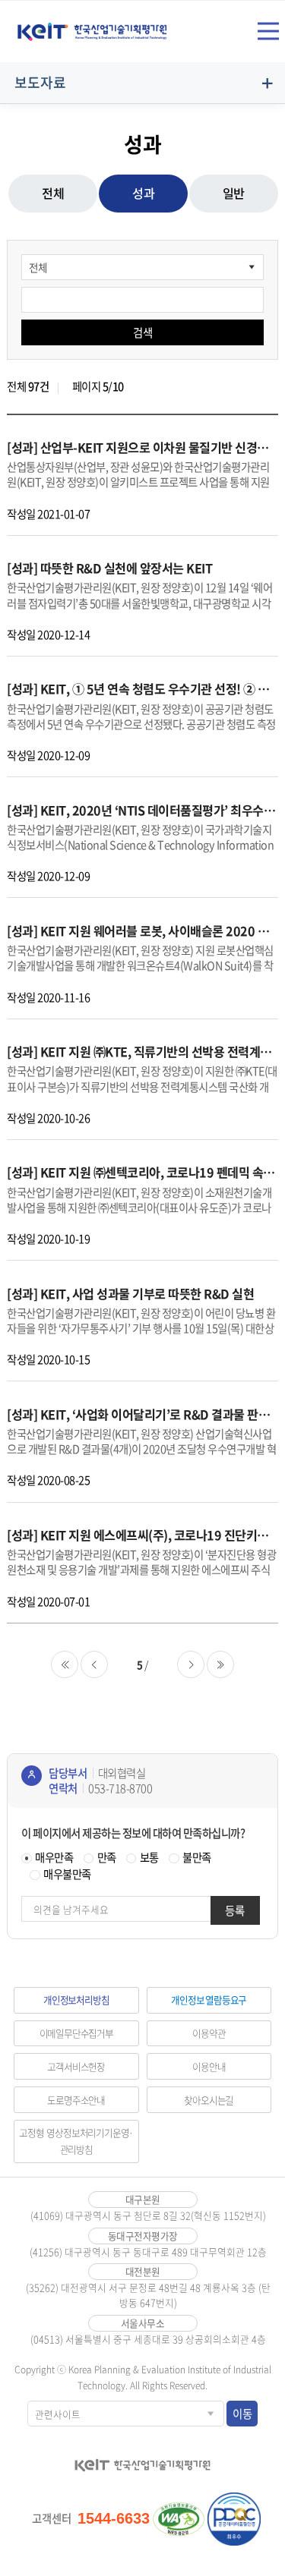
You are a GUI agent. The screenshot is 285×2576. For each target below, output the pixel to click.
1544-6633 (114, 2518)
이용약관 (209, 2033)
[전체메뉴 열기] (268, 31)
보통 (149, 1857)
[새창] (179, 2519)
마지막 (220, 1664)
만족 (107, 1857)
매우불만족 (67, 1874)
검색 (143, 332)
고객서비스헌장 (76, 2066)
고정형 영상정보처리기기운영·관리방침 (76, 2141)
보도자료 (40, 82)
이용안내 (209, 2066)
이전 (94, 1664)
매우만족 (54, 1857)
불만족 (197, 1857)
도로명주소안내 (76, 2100)
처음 (65, 1664)
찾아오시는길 (209, 2100)
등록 (235, 1910)
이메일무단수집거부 (76, 2033)
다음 (191, 1664)
